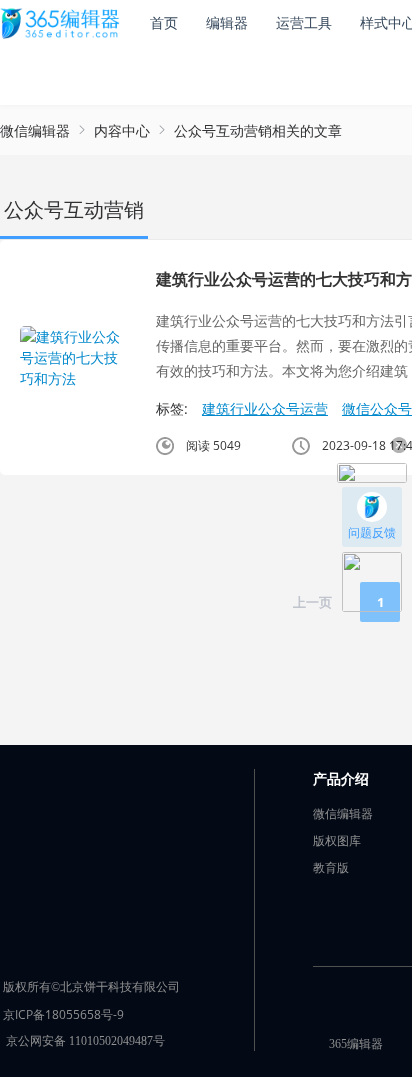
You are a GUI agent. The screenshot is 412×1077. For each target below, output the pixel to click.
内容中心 (122, 130)
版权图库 (337, 840)
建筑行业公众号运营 (265, 408)
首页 (164, 22)
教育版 (331, 867)
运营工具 (304, 22)
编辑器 (227, 22)
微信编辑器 (35, 130)
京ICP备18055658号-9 (63, 1014)
